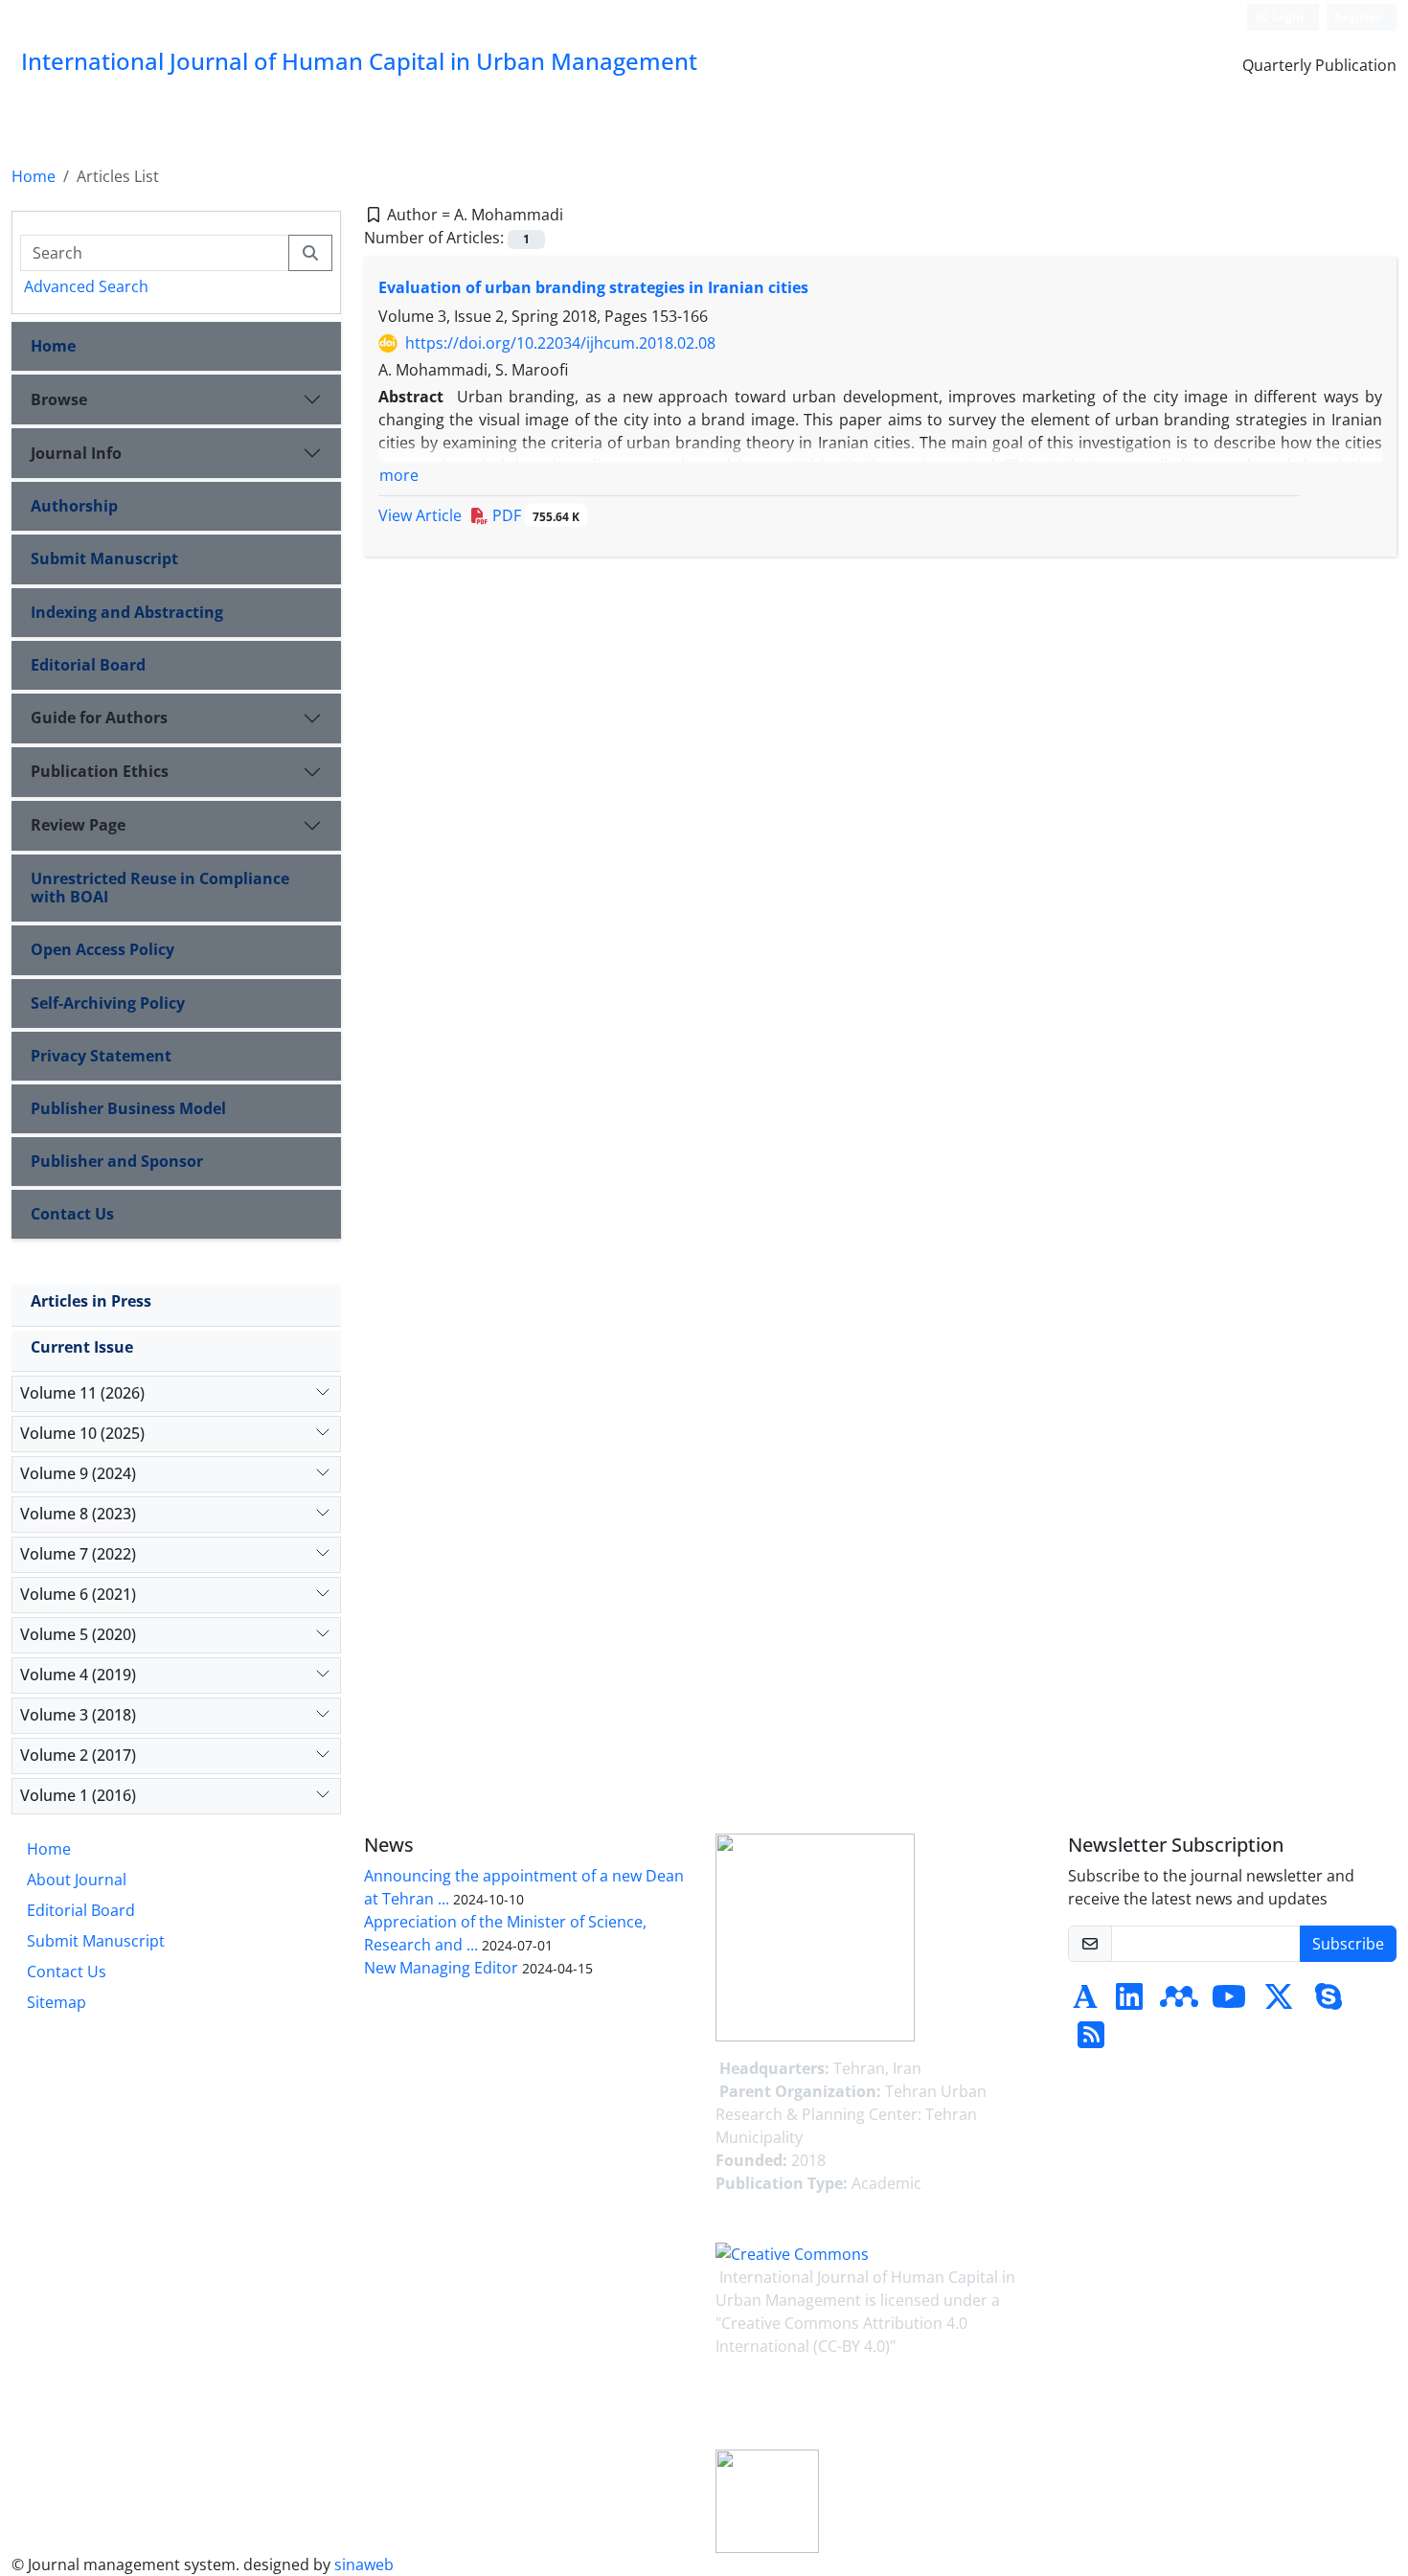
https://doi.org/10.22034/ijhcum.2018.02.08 (560, 343)
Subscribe (1348, 1944)
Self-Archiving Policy (108, 1003)
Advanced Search (86, 286)
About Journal (77, 1880)
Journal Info (76, 453)
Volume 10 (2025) (82, 1433)
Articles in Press (91, 1301)
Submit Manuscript (104, 559)
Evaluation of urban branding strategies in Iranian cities (593, 287)
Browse (59, 399)
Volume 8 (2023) (78, 1514)
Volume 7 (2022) (78, 1554)
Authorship (74, 506)
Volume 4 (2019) (78, 1675)
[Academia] (1085, 2002)
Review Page (78, 825)
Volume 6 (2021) (78, 1594)
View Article (420, 515)
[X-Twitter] (1279, 2002)
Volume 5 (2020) (78, 1634)
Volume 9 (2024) (78, 1473)
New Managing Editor (441, 1968)
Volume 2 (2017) (78, 1755)
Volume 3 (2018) (78, 1715)
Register (1358, 17)
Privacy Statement (101, 1056)
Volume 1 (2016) (78, 1795)
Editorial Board (88, 665)
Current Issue (82, 1347)
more (399, 475)
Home (34, 176)
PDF (534, 515)
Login (1286, 17)
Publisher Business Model (128, 1108)
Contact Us (72, 1214)
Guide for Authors (99, 718)
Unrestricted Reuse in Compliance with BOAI (160, 888)
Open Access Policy (102, 949)
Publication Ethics (100, 771)
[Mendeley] (1179, 2002)
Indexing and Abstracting (127, 612)
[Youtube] (1229, 2002)
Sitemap (57, 2002)
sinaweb (364, 2565)
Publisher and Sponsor (117, 1161)
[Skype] (1329, 2002)
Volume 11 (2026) (82, 1393)
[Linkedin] (1129, 2002)
